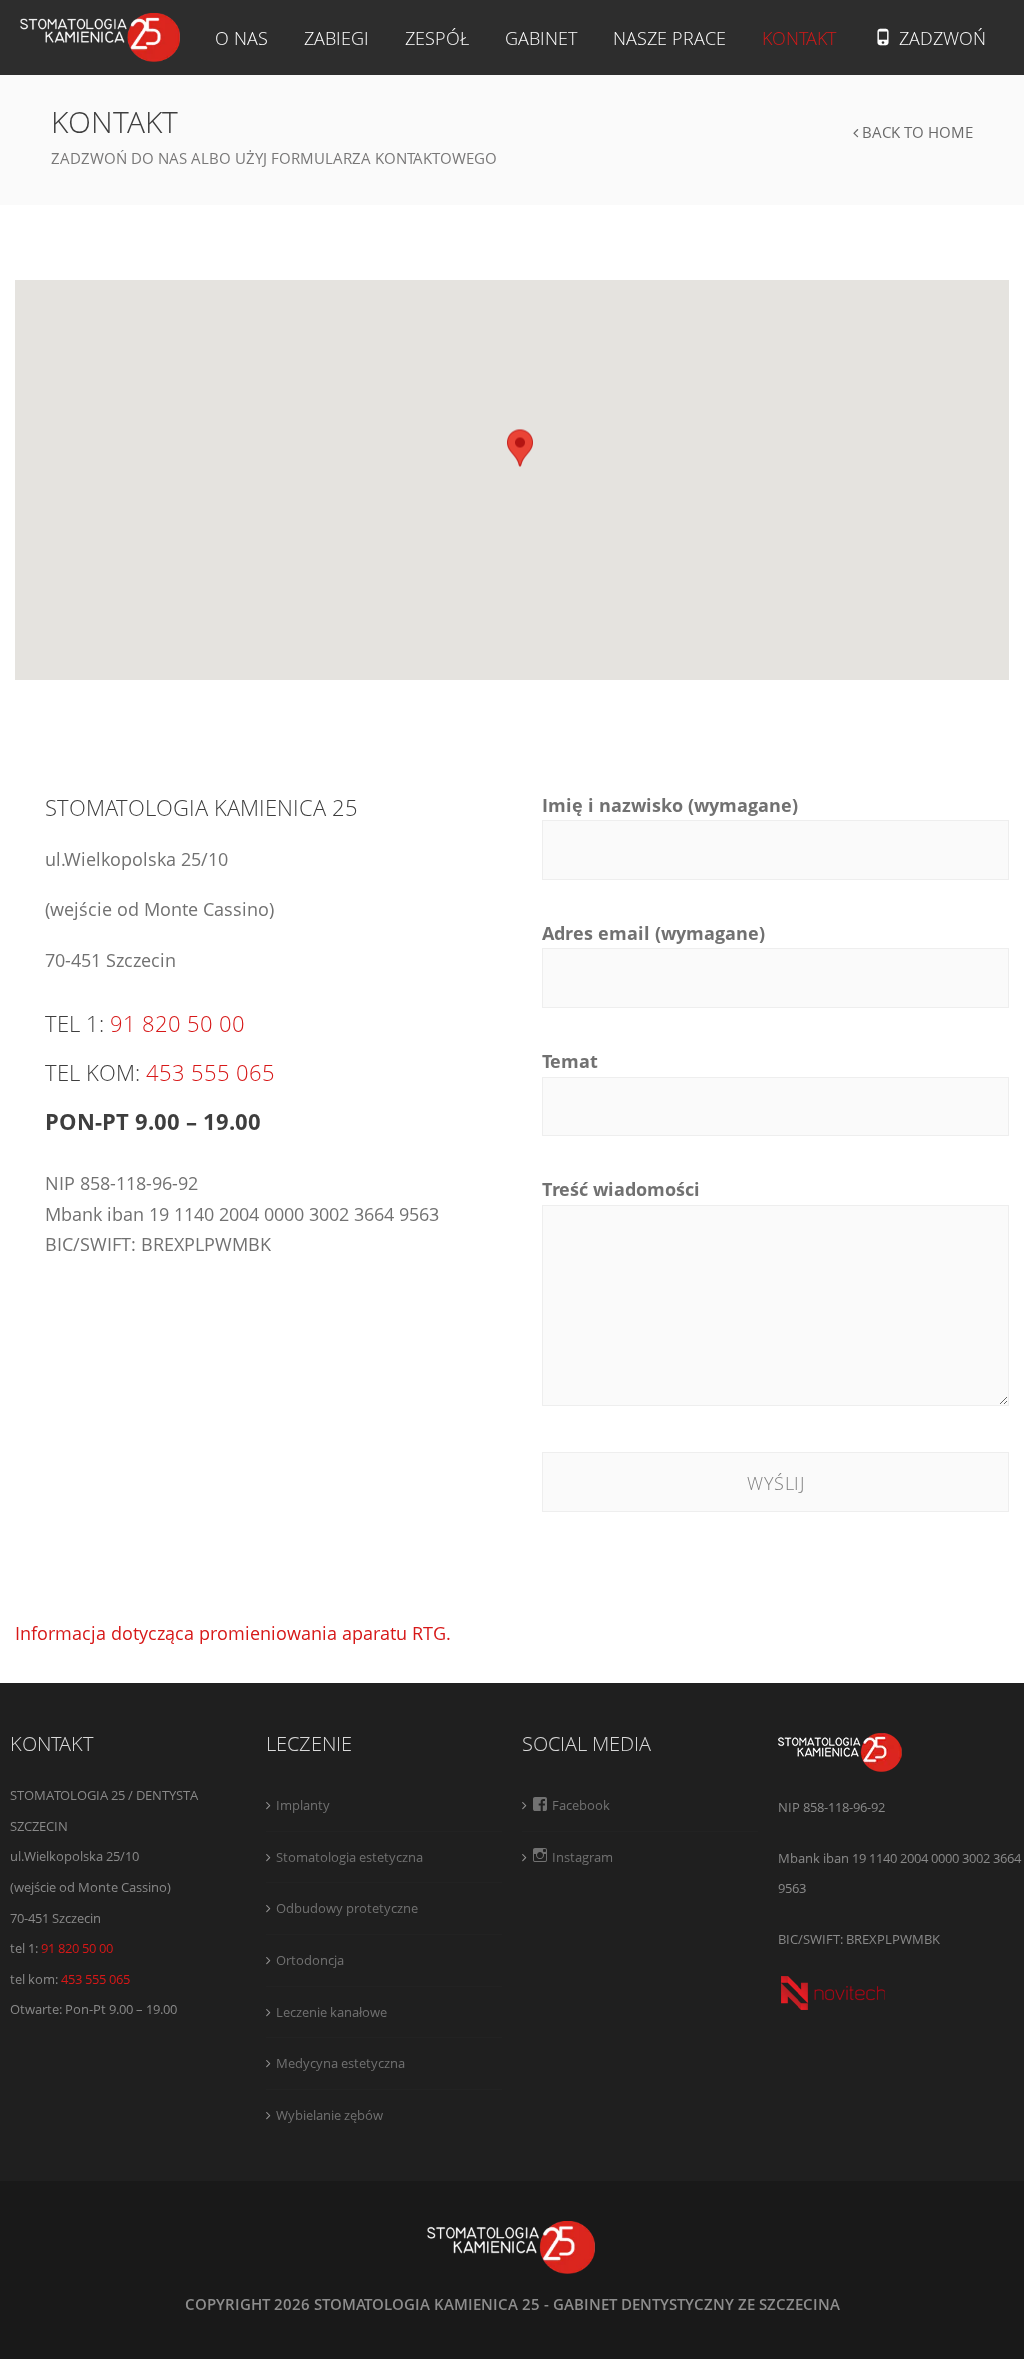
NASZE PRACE (669, 38)
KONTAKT (799, 38)
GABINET (541, 38)
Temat (570, 1061)
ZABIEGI (336, 38)
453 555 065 (210, 1072)
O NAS (241, 38)
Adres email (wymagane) (653, 933)
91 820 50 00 (177, 1023)
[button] (520, 449)
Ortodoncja (310, 1960)
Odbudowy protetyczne (347, 1908)
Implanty (303, 1805)
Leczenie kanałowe (331, 2012)
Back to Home (915, 132)
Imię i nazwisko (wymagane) (670, 805)
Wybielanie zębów (329, 2115)
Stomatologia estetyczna (349, 1857)
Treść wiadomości (621, 1189)
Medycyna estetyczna (340, 2063)
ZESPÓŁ (437, 38)
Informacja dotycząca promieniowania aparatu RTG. (233, 1633)
